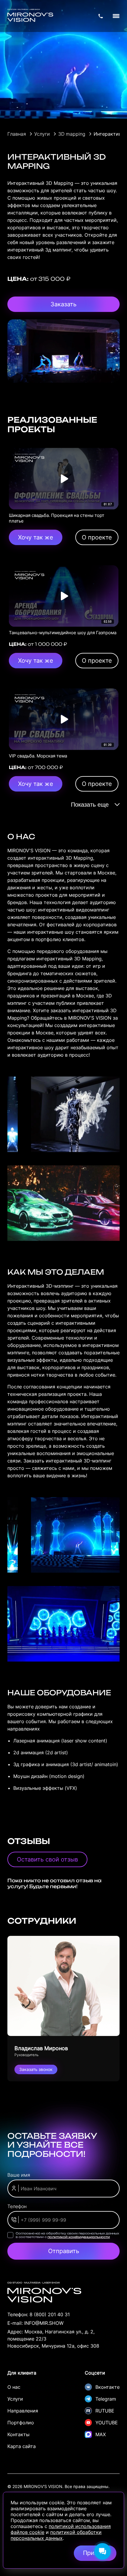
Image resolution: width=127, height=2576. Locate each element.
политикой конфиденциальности (79, 2237)
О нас (14, 2387)
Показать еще (90, 805)
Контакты (18, 2434)
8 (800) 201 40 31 (50, 2314)
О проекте (97, 537)
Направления (23, 2411)
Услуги (42, 134)
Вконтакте (108, 2387)
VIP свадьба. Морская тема (38, 756)
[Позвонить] (101, 16)
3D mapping (72, 134)
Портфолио (21, 2423)
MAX (101, 2434)
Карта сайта (22, 2446)
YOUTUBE (107, 2423)
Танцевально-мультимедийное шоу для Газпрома (63, 633)
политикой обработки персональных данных (56, 2535)
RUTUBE (105, 2411)
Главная (17, 134)
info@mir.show (44, 2323)
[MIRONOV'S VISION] (30, 16)
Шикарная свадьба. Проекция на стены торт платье (57, 518)
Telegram (106, 2399)
